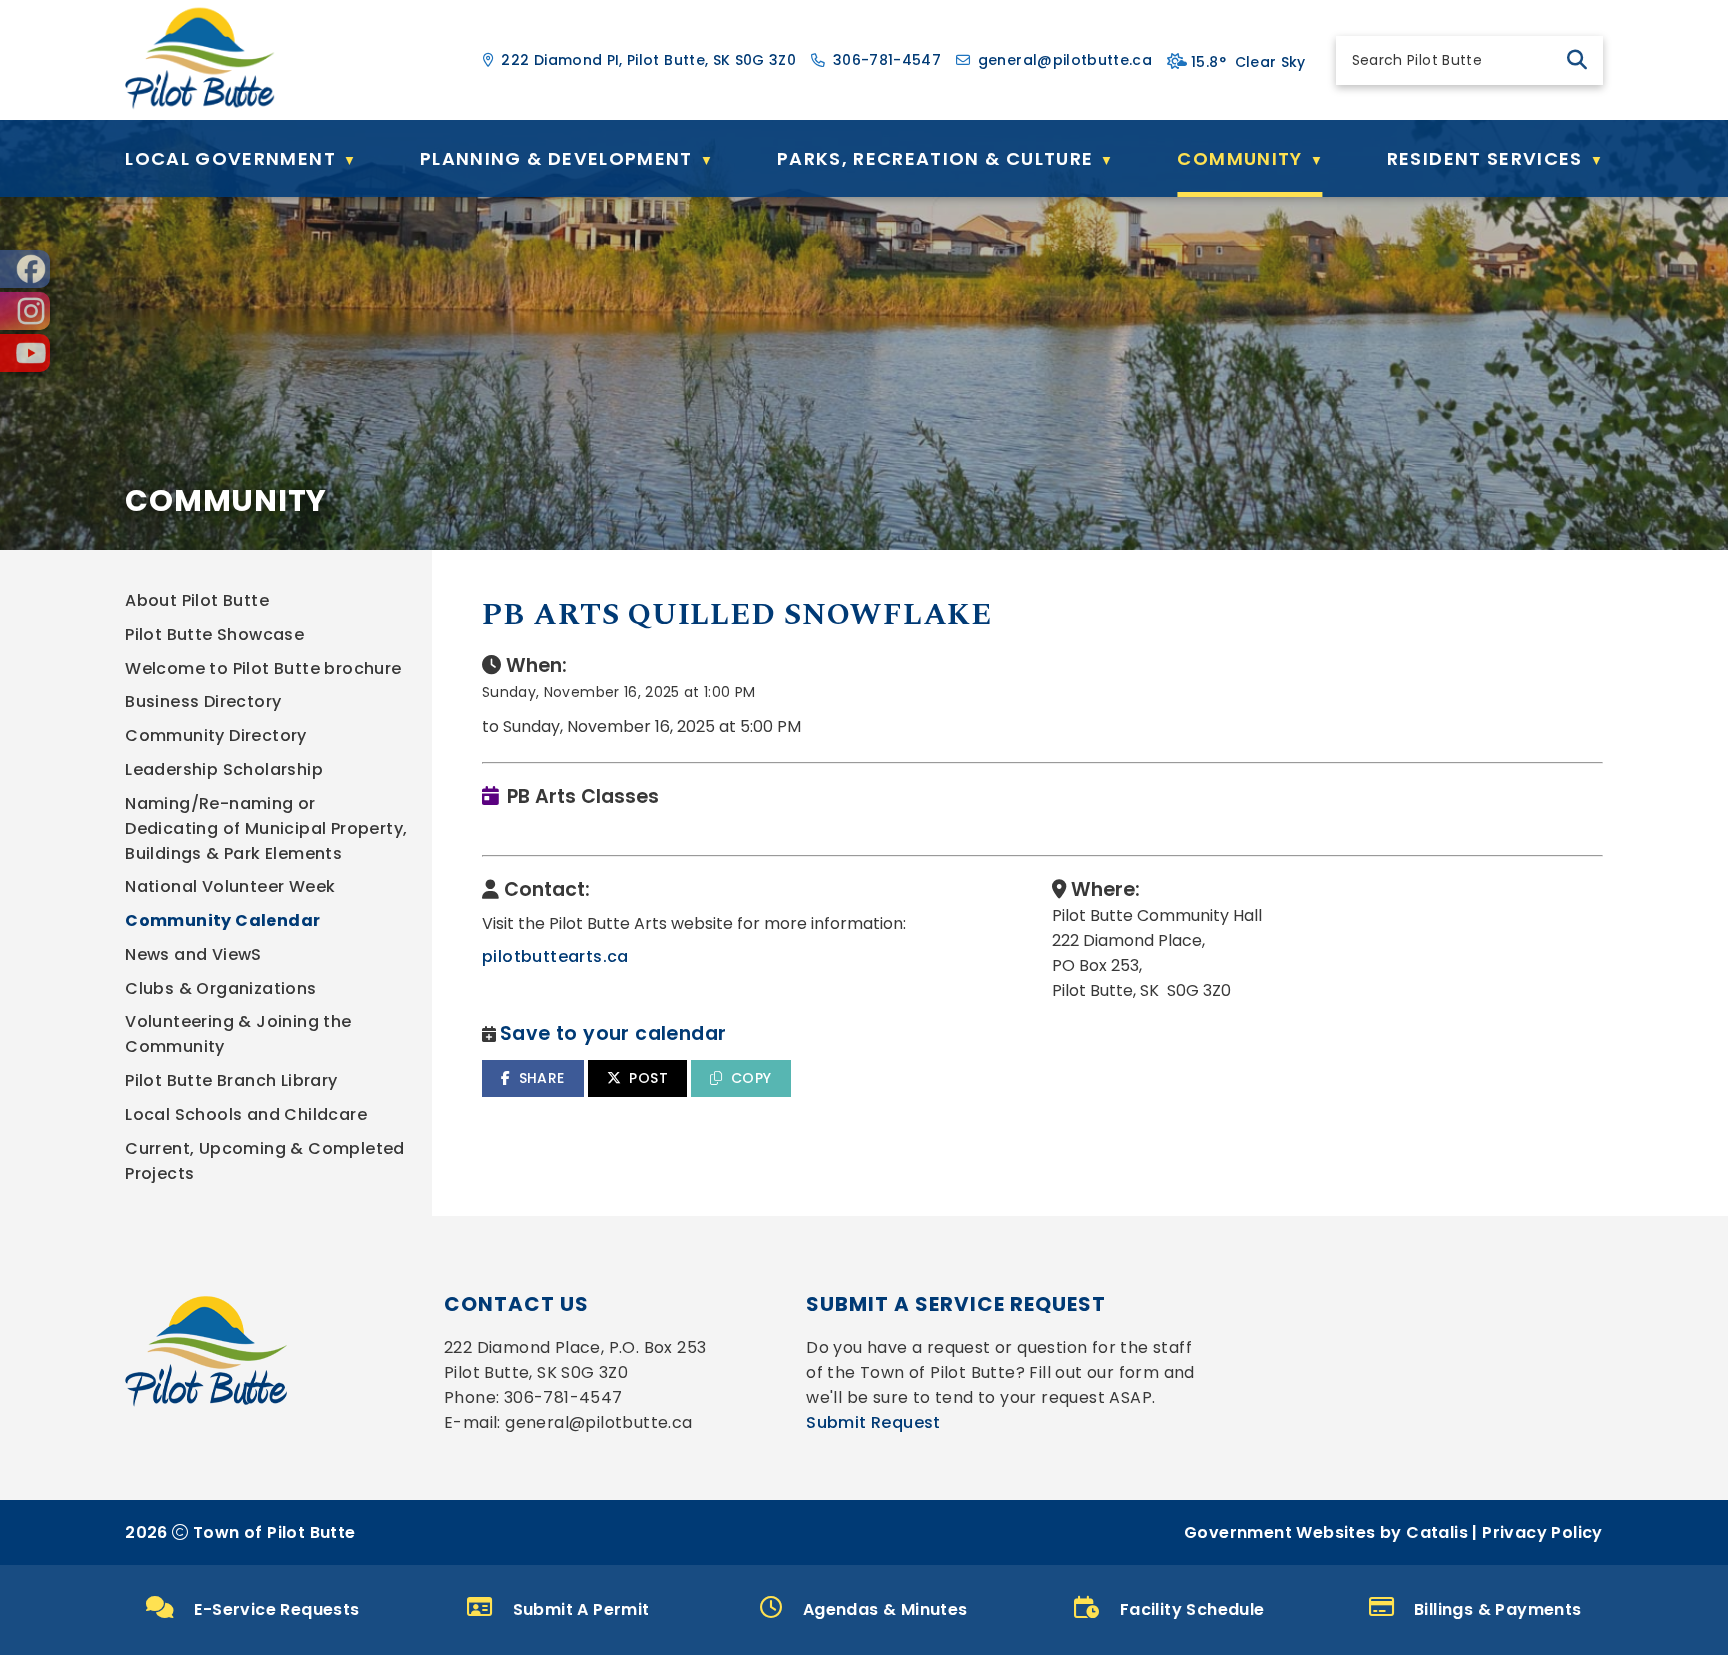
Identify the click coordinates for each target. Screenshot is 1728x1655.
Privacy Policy (1542, 1532)
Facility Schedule (1192, 1609)
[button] (1577, 60)
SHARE (542, 1078)
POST (648, 1078)
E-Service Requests (276, 1609)
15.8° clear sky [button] (1248, 62)
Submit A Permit (581, 1609)
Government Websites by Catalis (1326, 1532)
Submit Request (873, 1422)
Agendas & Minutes (885, 1609)
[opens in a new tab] (25, 269)
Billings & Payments (1498, 1609)
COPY (751, 1078)
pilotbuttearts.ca (555, 956)
